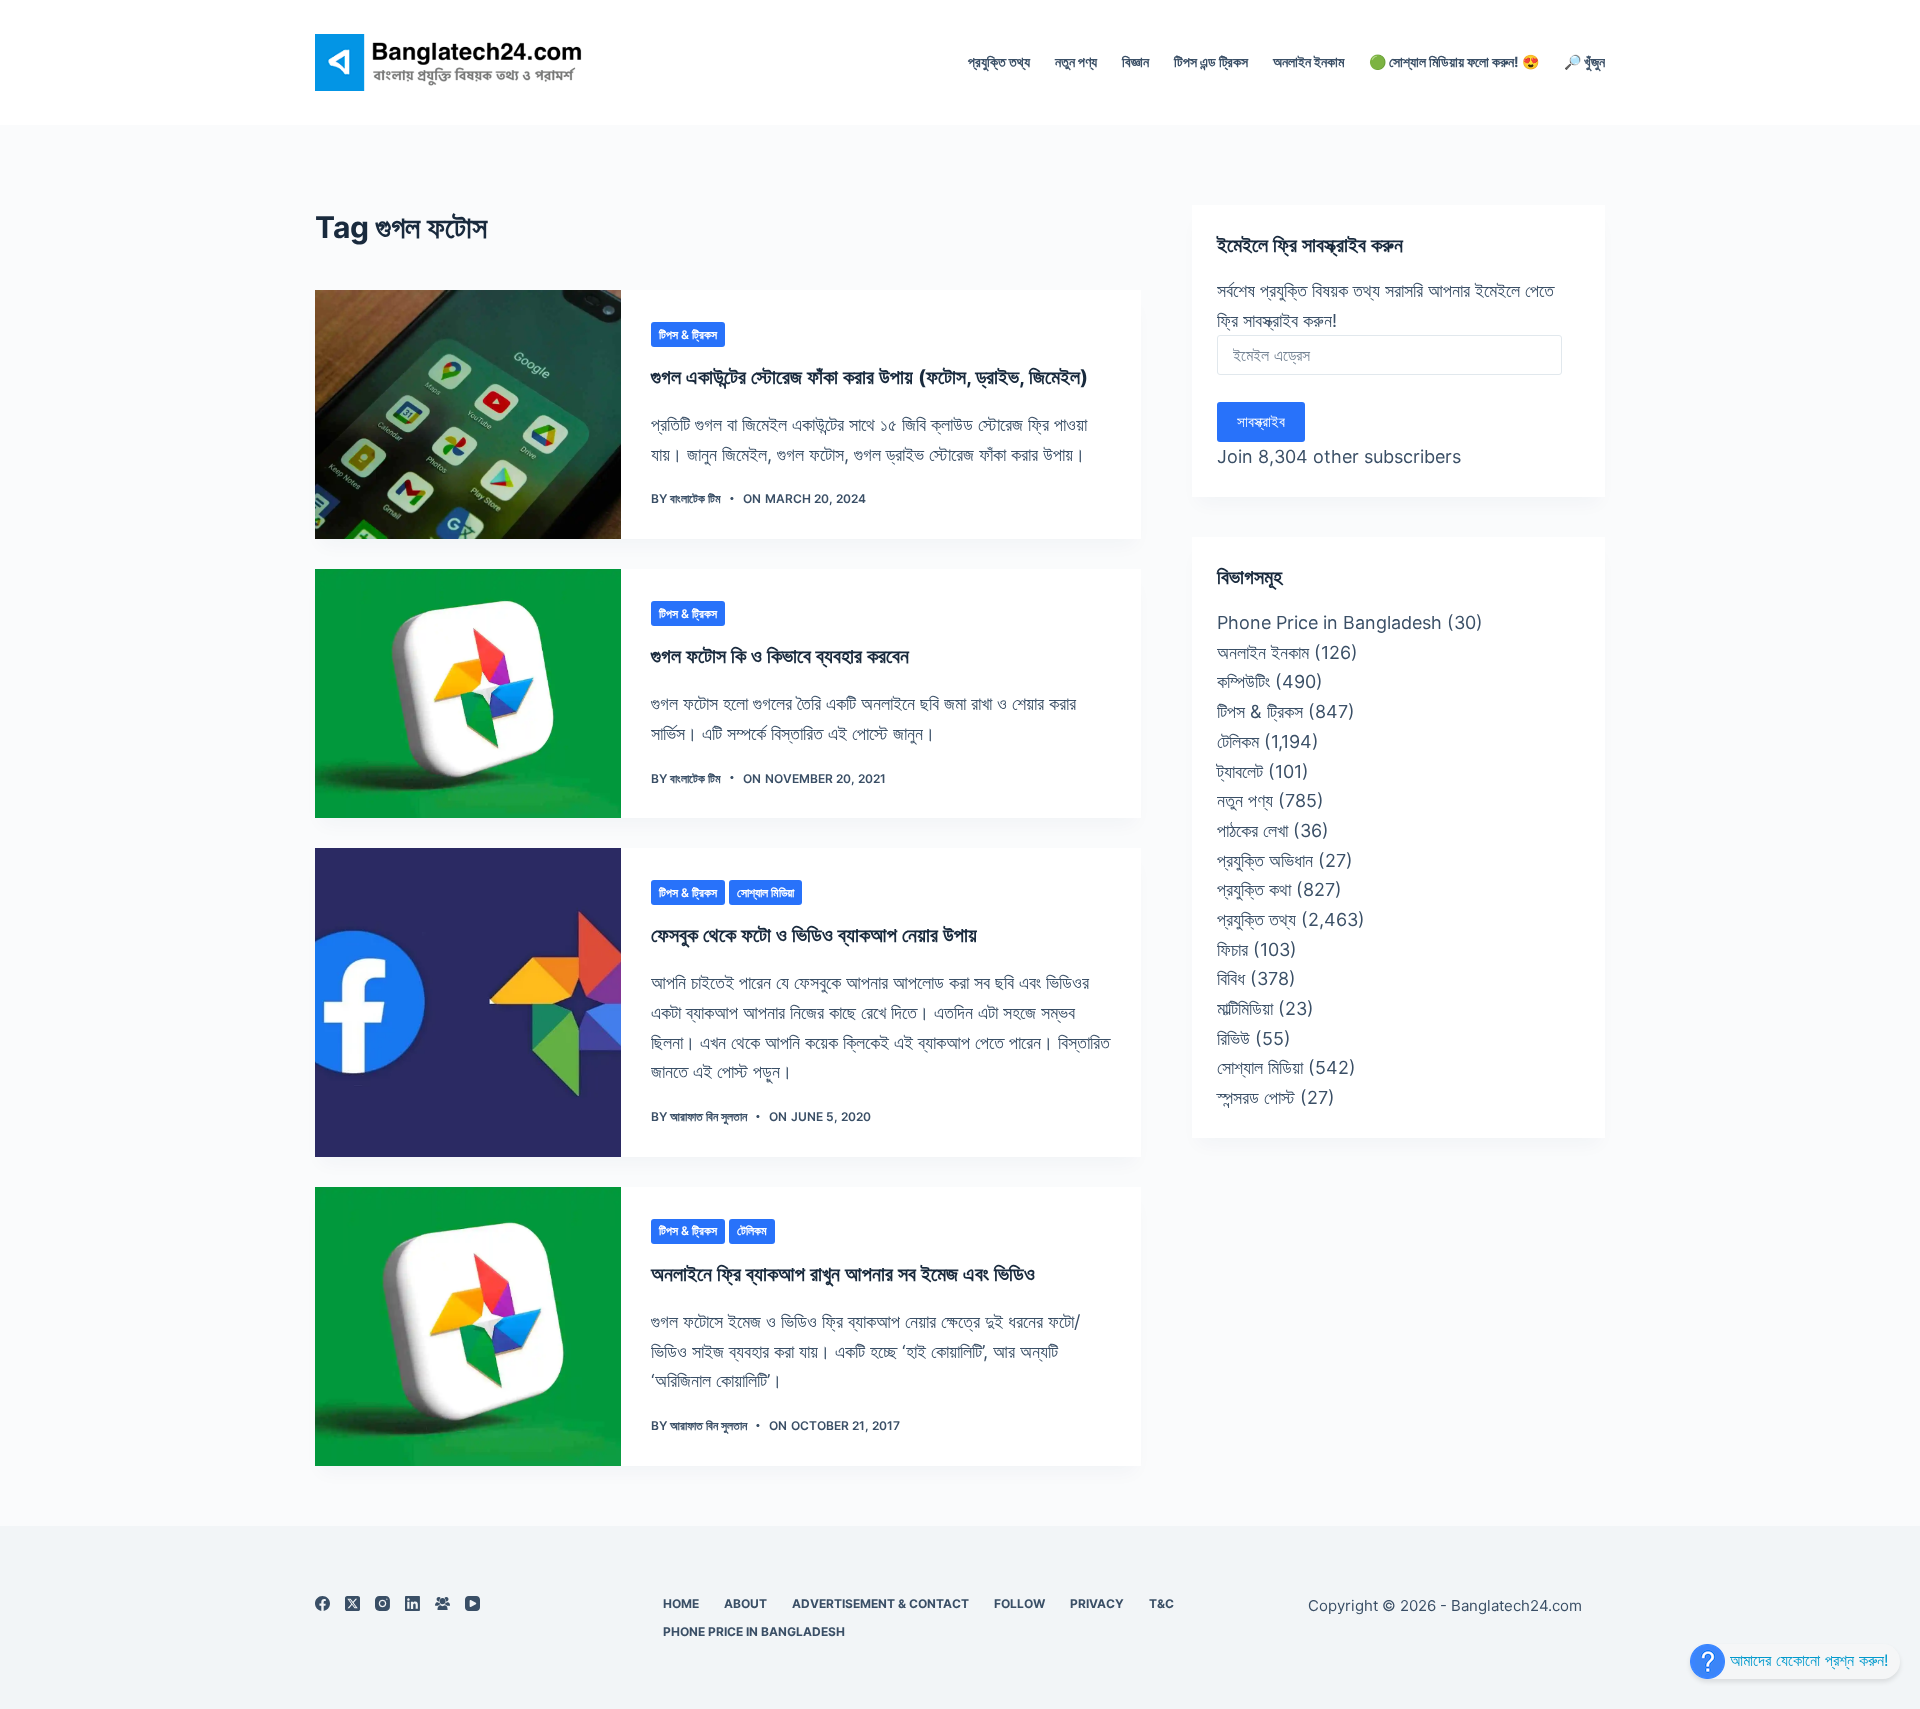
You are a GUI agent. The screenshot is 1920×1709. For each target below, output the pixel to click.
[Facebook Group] (442, 1603)
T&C (1161, 1603)
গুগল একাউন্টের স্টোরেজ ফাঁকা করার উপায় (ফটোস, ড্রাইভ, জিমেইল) (869, 377)
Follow (1019, 1603)
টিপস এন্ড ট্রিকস (1211, 61)
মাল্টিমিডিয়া (1245, 1008)
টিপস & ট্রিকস (688, 334)
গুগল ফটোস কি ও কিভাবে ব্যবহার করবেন (780, 656)
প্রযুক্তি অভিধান (1265, 860)
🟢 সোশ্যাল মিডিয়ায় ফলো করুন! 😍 (1454, 61)
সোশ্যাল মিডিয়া (765, 892)
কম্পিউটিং (1243, 681)
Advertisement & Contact (880, 1603)
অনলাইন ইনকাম (1308, 61)
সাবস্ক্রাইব (1261, 421)
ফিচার (1232, 949)
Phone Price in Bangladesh (1329, 622)
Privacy (1097, 1603)
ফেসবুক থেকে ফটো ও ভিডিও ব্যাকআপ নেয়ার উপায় (814, 935)
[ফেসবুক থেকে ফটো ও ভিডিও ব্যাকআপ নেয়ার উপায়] (468, 1002)
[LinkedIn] (412, 1603)
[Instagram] (382, 1603)
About (745, 1603)
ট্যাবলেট (1240, 771)
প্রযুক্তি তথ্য (999, 61)
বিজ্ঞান (1135, 61)
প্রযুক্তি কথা (1254, 889)
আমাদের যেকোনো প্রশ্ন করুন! (1806, 1660)
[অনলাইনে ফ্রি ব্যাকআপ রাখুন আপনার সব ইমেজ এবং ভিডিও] (468, 1326)
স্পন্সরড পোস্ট (1256, 1097)
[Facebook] (322, 1603)
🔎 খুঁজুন (1584, 61)
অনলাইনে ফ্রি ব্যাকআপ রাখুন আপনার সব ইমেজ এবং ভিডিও (843, 1274)
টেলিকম (752, 1230)
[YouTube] (472, 1603)
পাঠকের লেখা (1252, 830)
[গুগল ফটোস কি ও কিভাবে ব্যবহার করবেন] (468, 693)
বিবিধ (1231, 978)
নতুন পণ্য (1076, 61)
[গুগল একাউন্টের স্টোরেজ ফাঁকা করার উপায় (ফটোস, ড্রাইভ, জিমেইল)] (468, 414)
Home (681, 1603)
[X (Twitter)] (352, 1603)
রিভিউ (1233, 1038)
